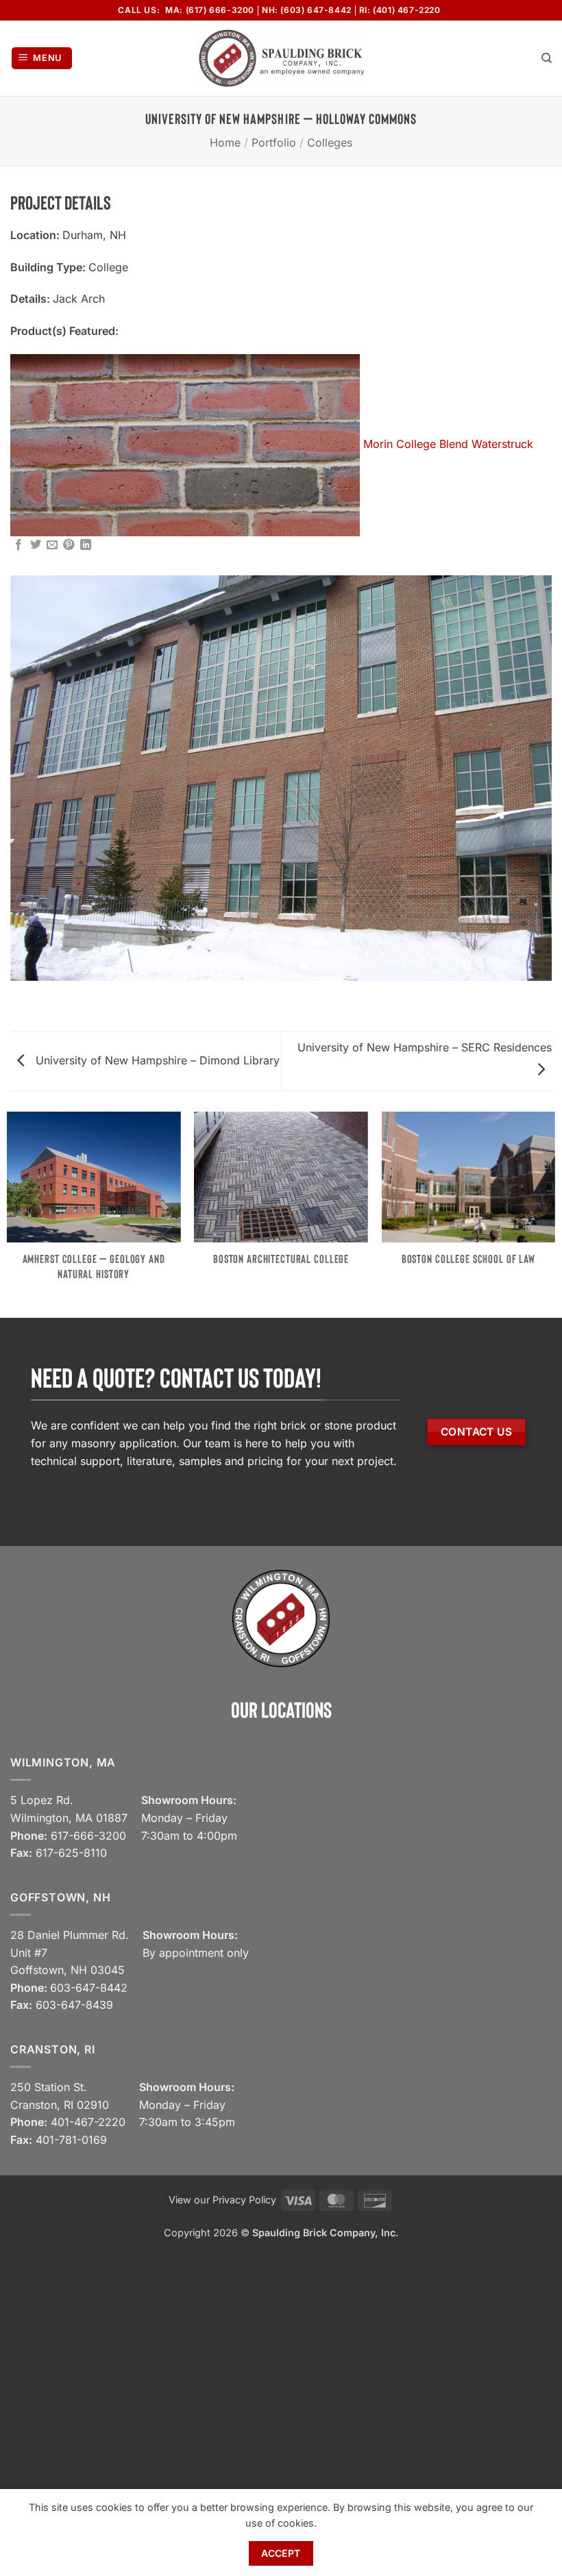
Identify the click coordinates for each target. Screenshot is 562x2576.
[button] (42, 59)
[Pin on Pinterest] (69, 545)
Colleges (330, 142)
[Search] (547, 58)
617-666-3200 (88, 1836)
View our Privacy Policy (222, 2200)
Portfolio (274, 142)
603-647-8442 (89, 1988)
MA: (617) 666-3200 (210, 10)
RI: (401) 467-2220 (400, 10)
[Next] (524, 778)
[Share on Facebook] (19, 545)
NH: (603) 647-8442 (307, 10)
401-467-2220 (88, 2122)
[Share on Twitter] (36, 545)
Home (225, 142)
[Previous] (38, 778)
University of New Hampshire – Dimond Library (156, 1060)
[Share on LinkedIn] (86, 545)
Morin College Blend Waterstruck (448, 444)
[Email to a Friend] (52, 545)
